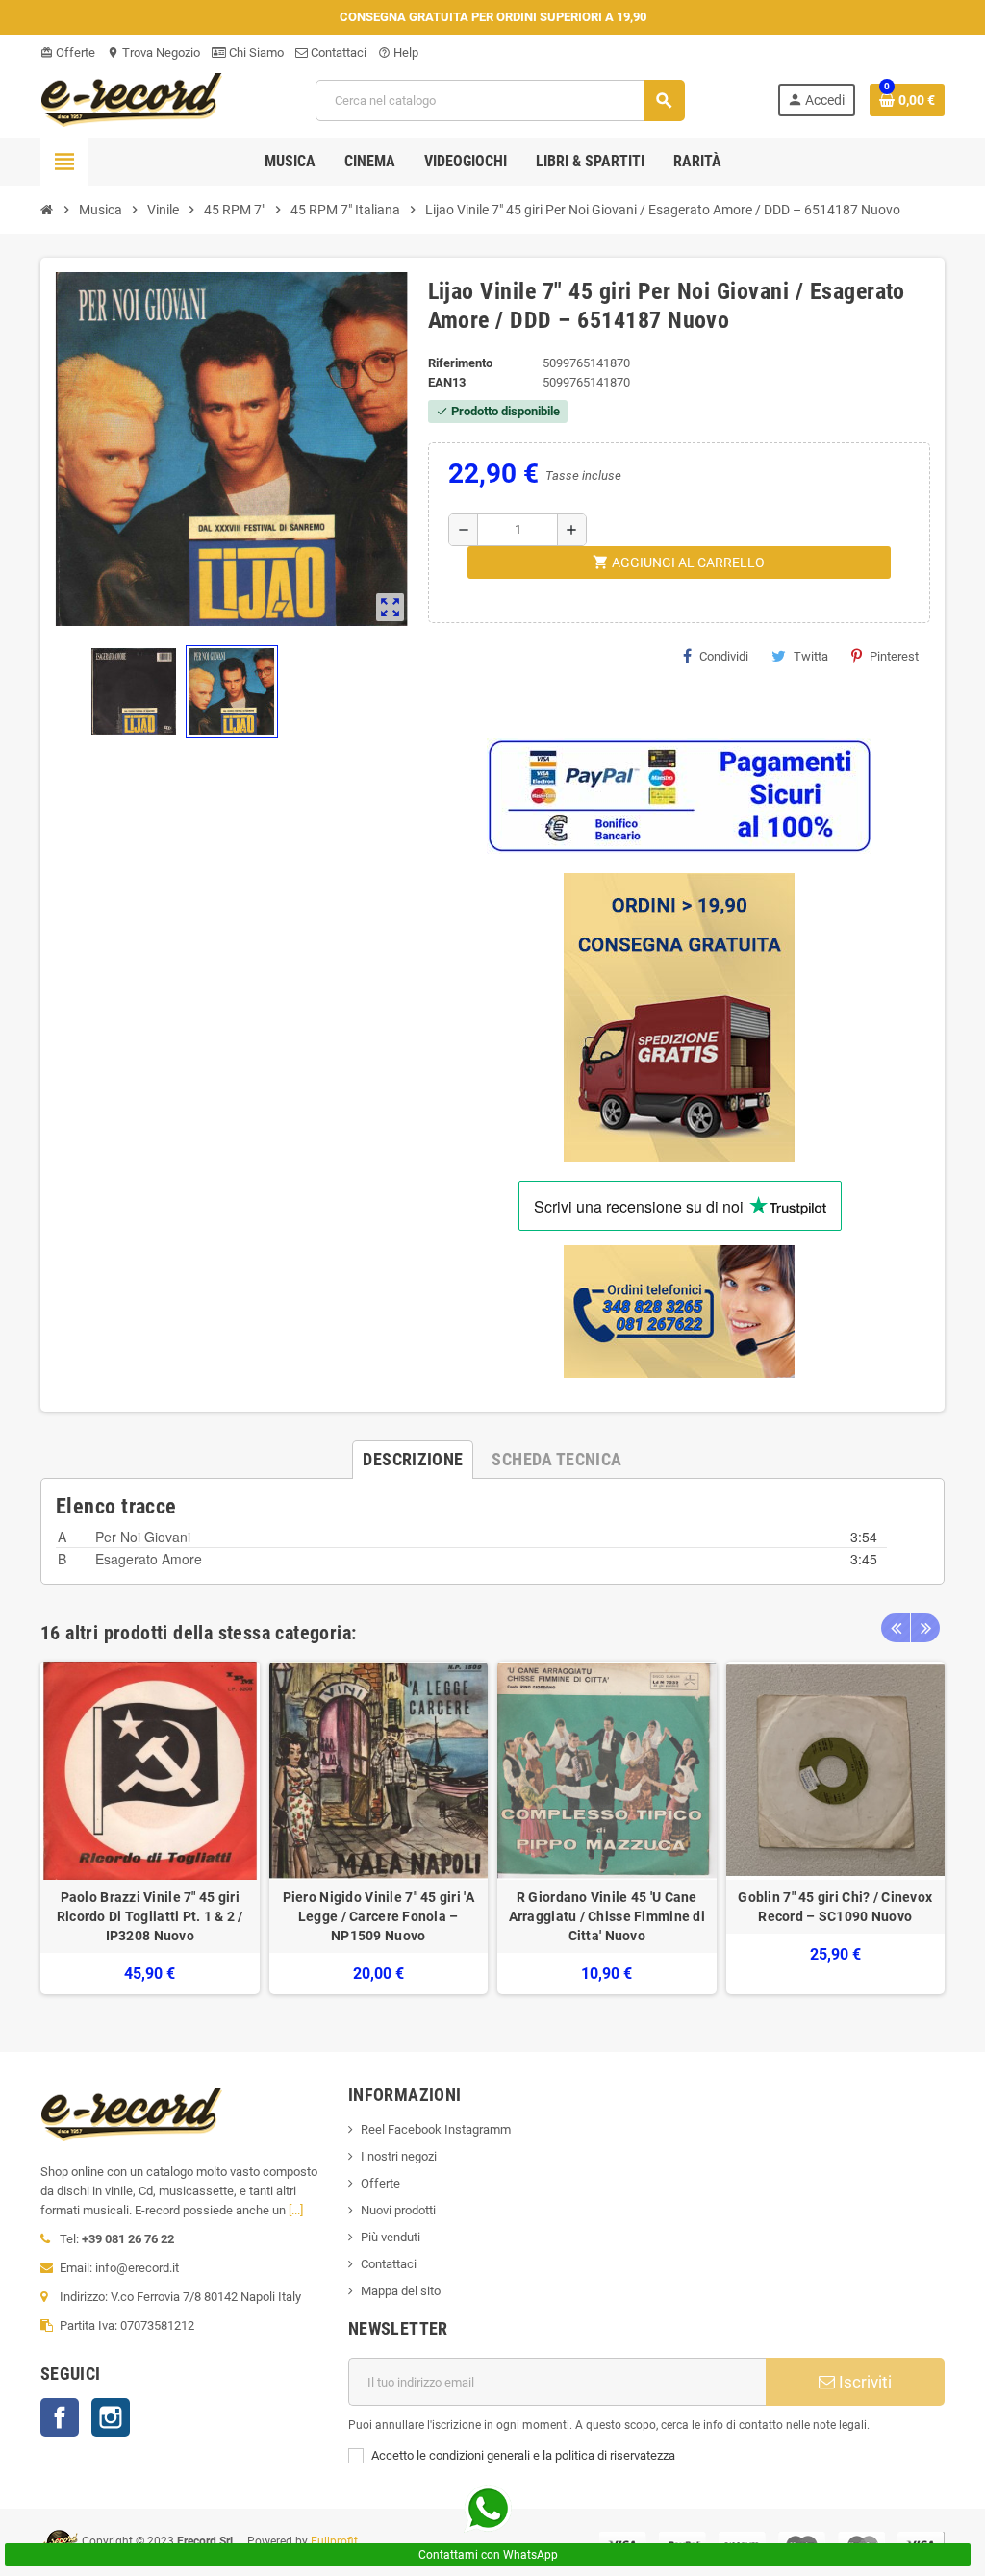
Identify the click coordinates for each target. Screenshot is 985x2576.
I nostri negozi (399, 2156)
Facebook (60, 2417)
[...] (296, 2210)
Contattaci (337, 52)
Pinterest (894, 656)
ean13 (447, 382)
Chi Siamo (255, 52)
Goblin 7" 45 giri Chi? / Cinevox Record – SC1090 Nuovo (835, 1907)
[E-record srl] (132, 99)
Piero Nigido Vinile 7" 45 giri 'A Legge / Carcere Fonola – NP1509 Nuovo (379, 1916)
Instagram (111, 2417)
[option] (150, 1828)
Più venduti (391, 2237)
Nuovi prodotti (398, 2210)
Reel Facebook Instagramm (436, 2129)
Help (398, 52)
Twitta (811, 656)
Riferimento (460, 363)
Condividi (724, 656)
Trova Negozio (153, 52)
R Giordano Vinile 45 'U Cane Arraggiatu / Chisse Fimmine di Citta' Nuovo (607, 1916)
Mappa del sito (401, 2291)
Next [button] (925, 1628)
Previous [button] (896, 1628)
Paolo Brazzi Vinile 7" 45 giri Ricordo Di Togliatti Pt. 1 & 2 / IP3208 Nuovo (150, 1916)
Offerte (68, 52)
